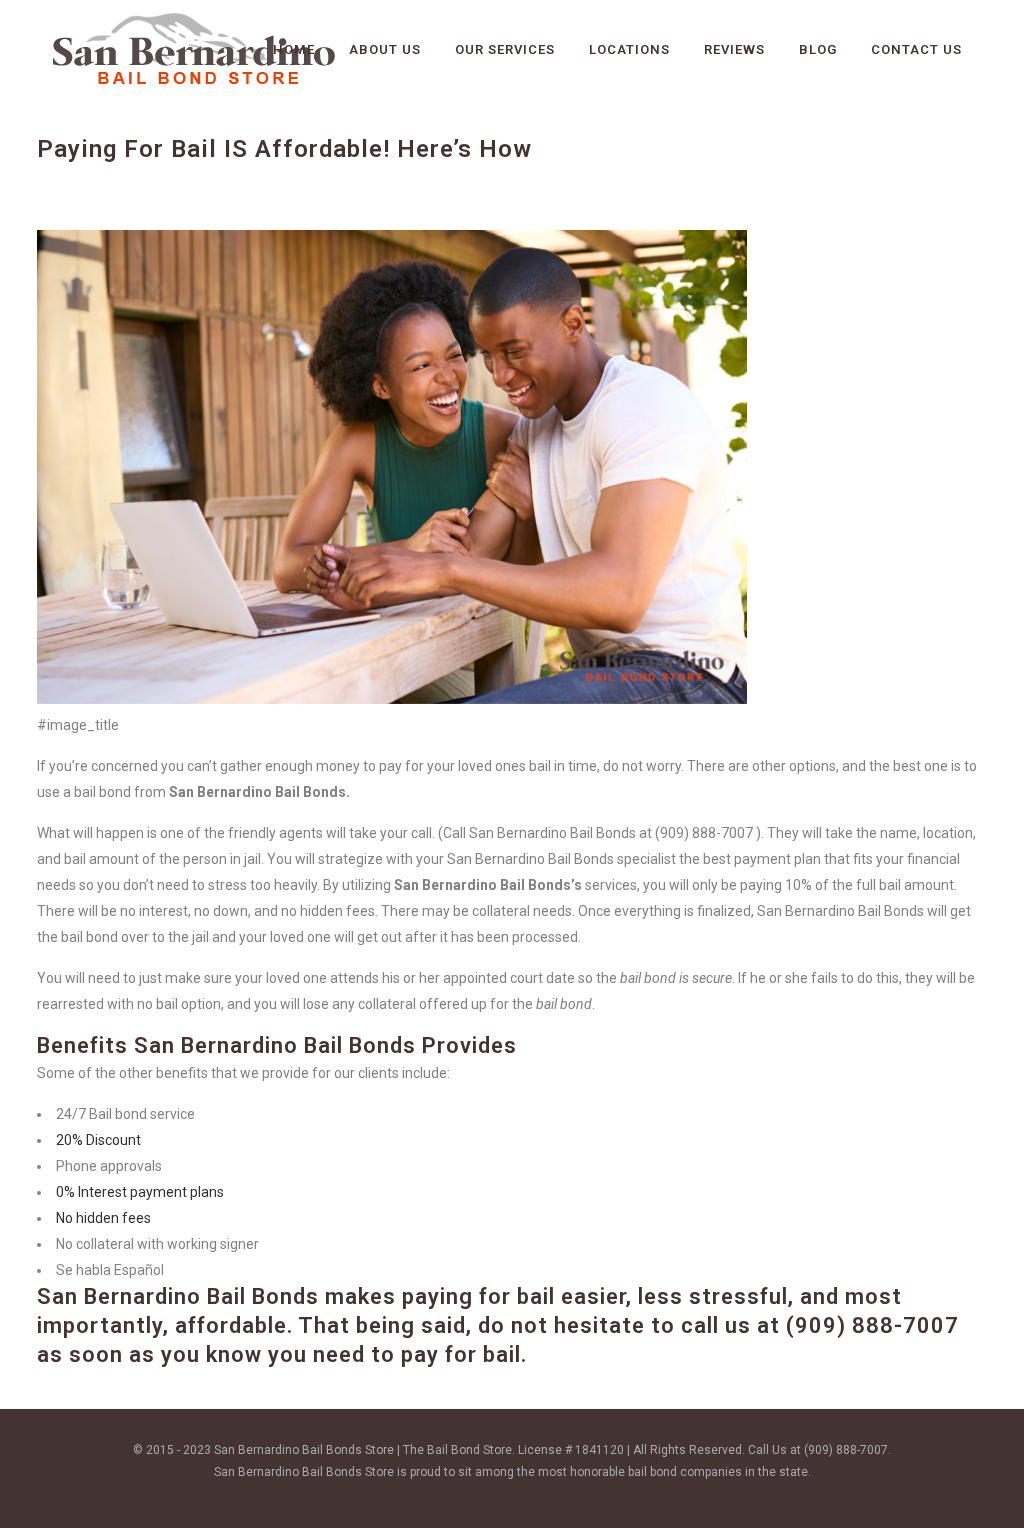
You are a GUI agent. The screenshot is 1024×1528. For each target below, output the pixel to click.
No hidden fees (103, 1218)
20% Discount (98, 1140)
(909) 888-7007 (872, 1325)
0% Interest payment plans (140, 1192)
